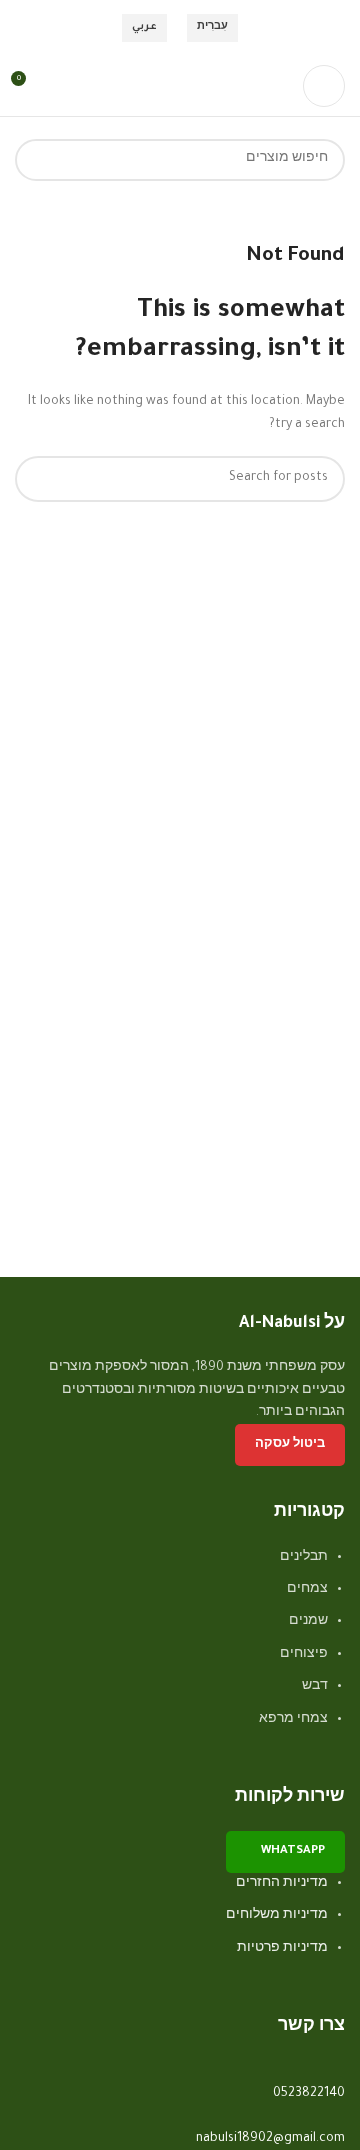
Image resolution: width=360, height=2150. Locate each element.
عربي (144, 27)
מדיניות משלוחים (277, 1916)
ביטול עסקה (290, 1445)
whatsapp (293, 1851)
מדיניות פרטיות (282, 1949)
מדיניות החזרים (282, 1884)
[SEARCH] (36, 160)
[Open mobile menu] (324, 86)
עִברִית (212, 27)
